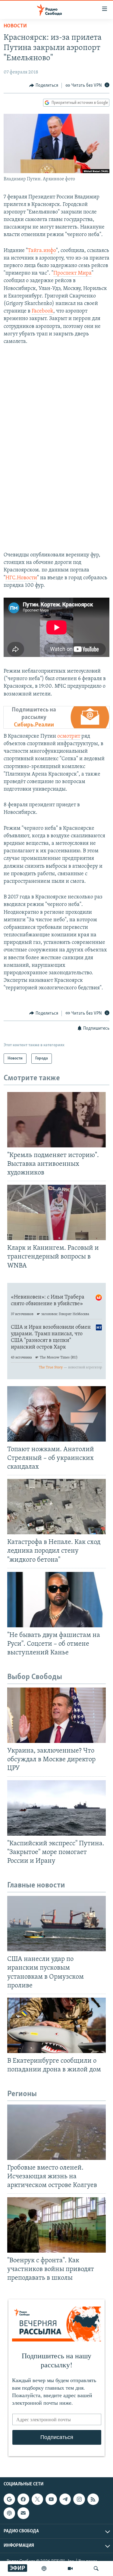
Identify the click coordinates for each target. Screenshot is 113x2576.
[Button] (44, 86)
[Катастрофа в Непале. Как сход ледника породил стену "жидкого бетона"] (56, 1507)
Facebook (42, 311)
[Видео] (70, 2568)
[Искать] (96, 2568)
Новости (15, 26)
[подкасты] (44, 2568)
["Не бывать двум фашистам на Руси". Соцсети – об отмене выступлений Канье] (56, 1600)
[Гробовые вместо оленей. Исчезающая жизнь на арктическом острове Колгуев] (56, 2132)
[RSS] (93, 2499)
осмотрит (69, 736)
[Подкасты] (9, 2513)
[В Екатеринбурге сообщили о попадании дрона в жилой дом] (56, 2025)
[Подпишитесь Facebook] (23, 2499)
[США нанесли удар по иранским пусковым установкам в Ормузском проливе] (56, 1924)
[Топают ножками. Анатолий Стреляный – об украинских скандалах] (56, 1414)
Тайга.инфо (42, 251)
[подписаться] (23, 2513)
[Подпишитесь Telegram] (65, 2499)
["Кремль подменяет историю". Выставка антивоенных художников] (56, 1120)
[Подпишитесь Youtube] (51, 2499)
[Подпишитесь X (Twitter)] (37, 2499)
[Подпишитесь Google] (9, 2499)
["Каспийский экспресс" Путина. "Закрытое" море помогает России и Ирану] (56, 1808)
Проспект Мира (72, 273)
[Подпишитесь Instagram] (79, 2499)
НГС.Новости (21, 578)
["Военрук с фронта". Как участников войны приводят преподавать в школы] (56, 2225)
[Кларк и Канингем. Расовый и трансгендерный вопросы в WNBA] (56, 1212)
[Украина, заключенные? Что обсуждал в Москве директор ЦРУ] (56, 1715)
